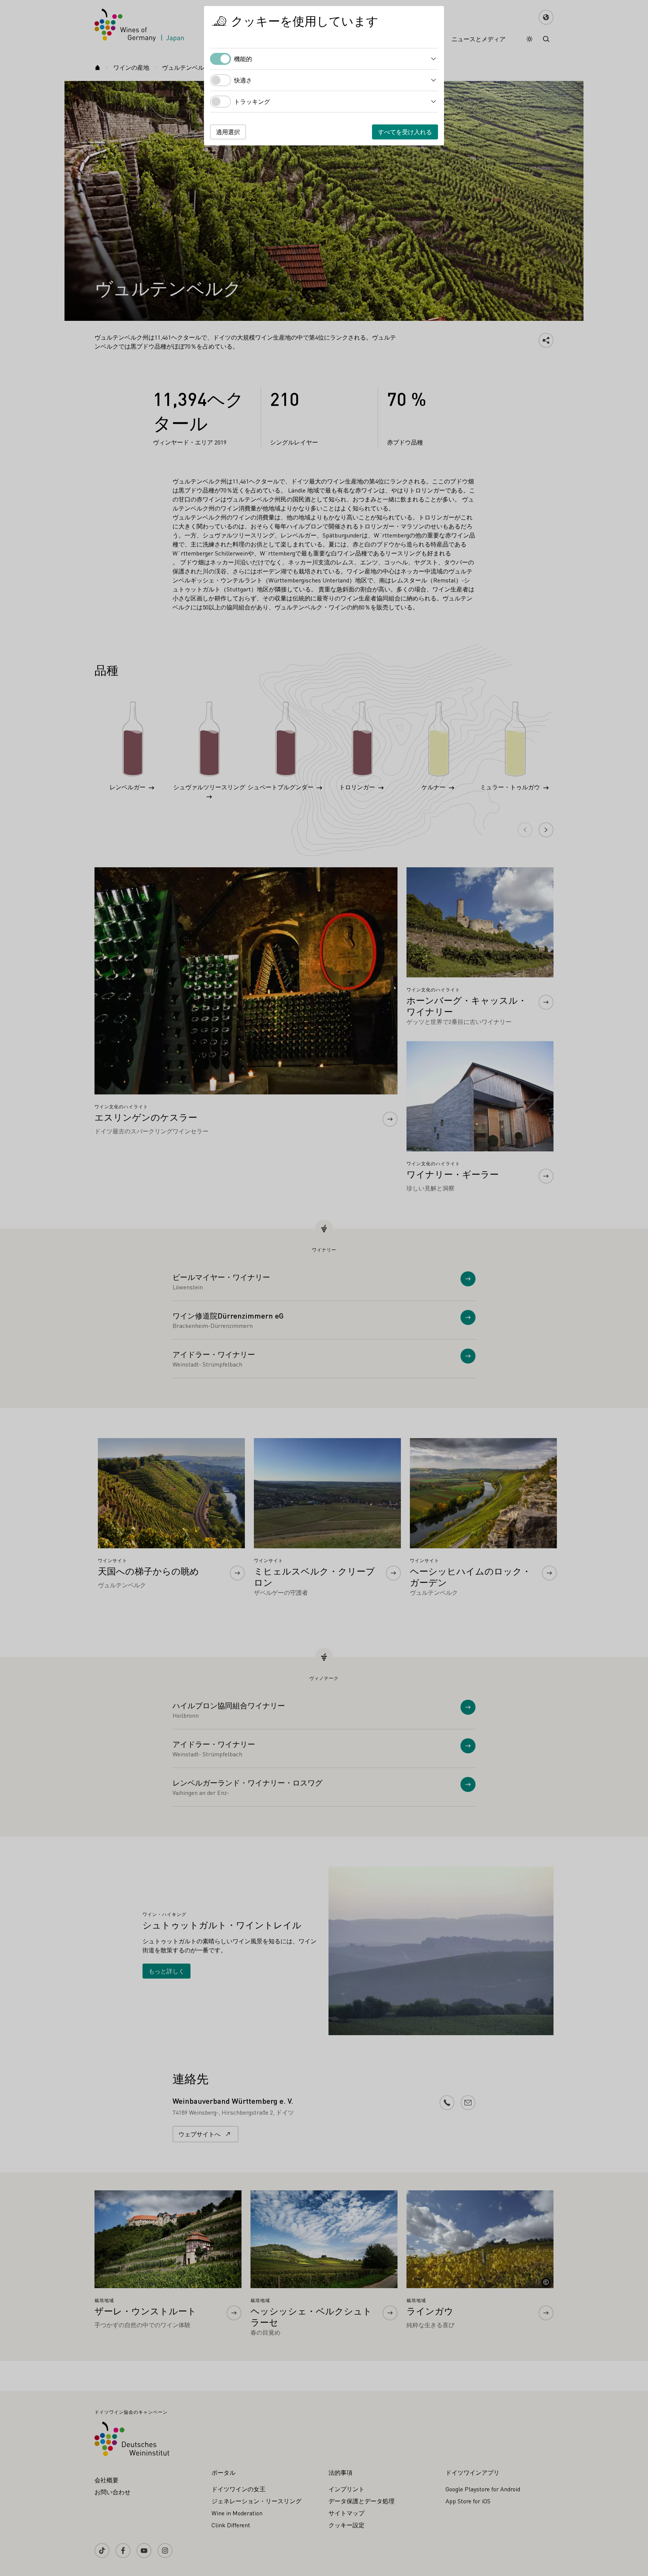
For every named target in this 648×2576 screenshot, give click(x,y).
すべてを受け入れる (405, 132)
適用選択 (228, 132)
